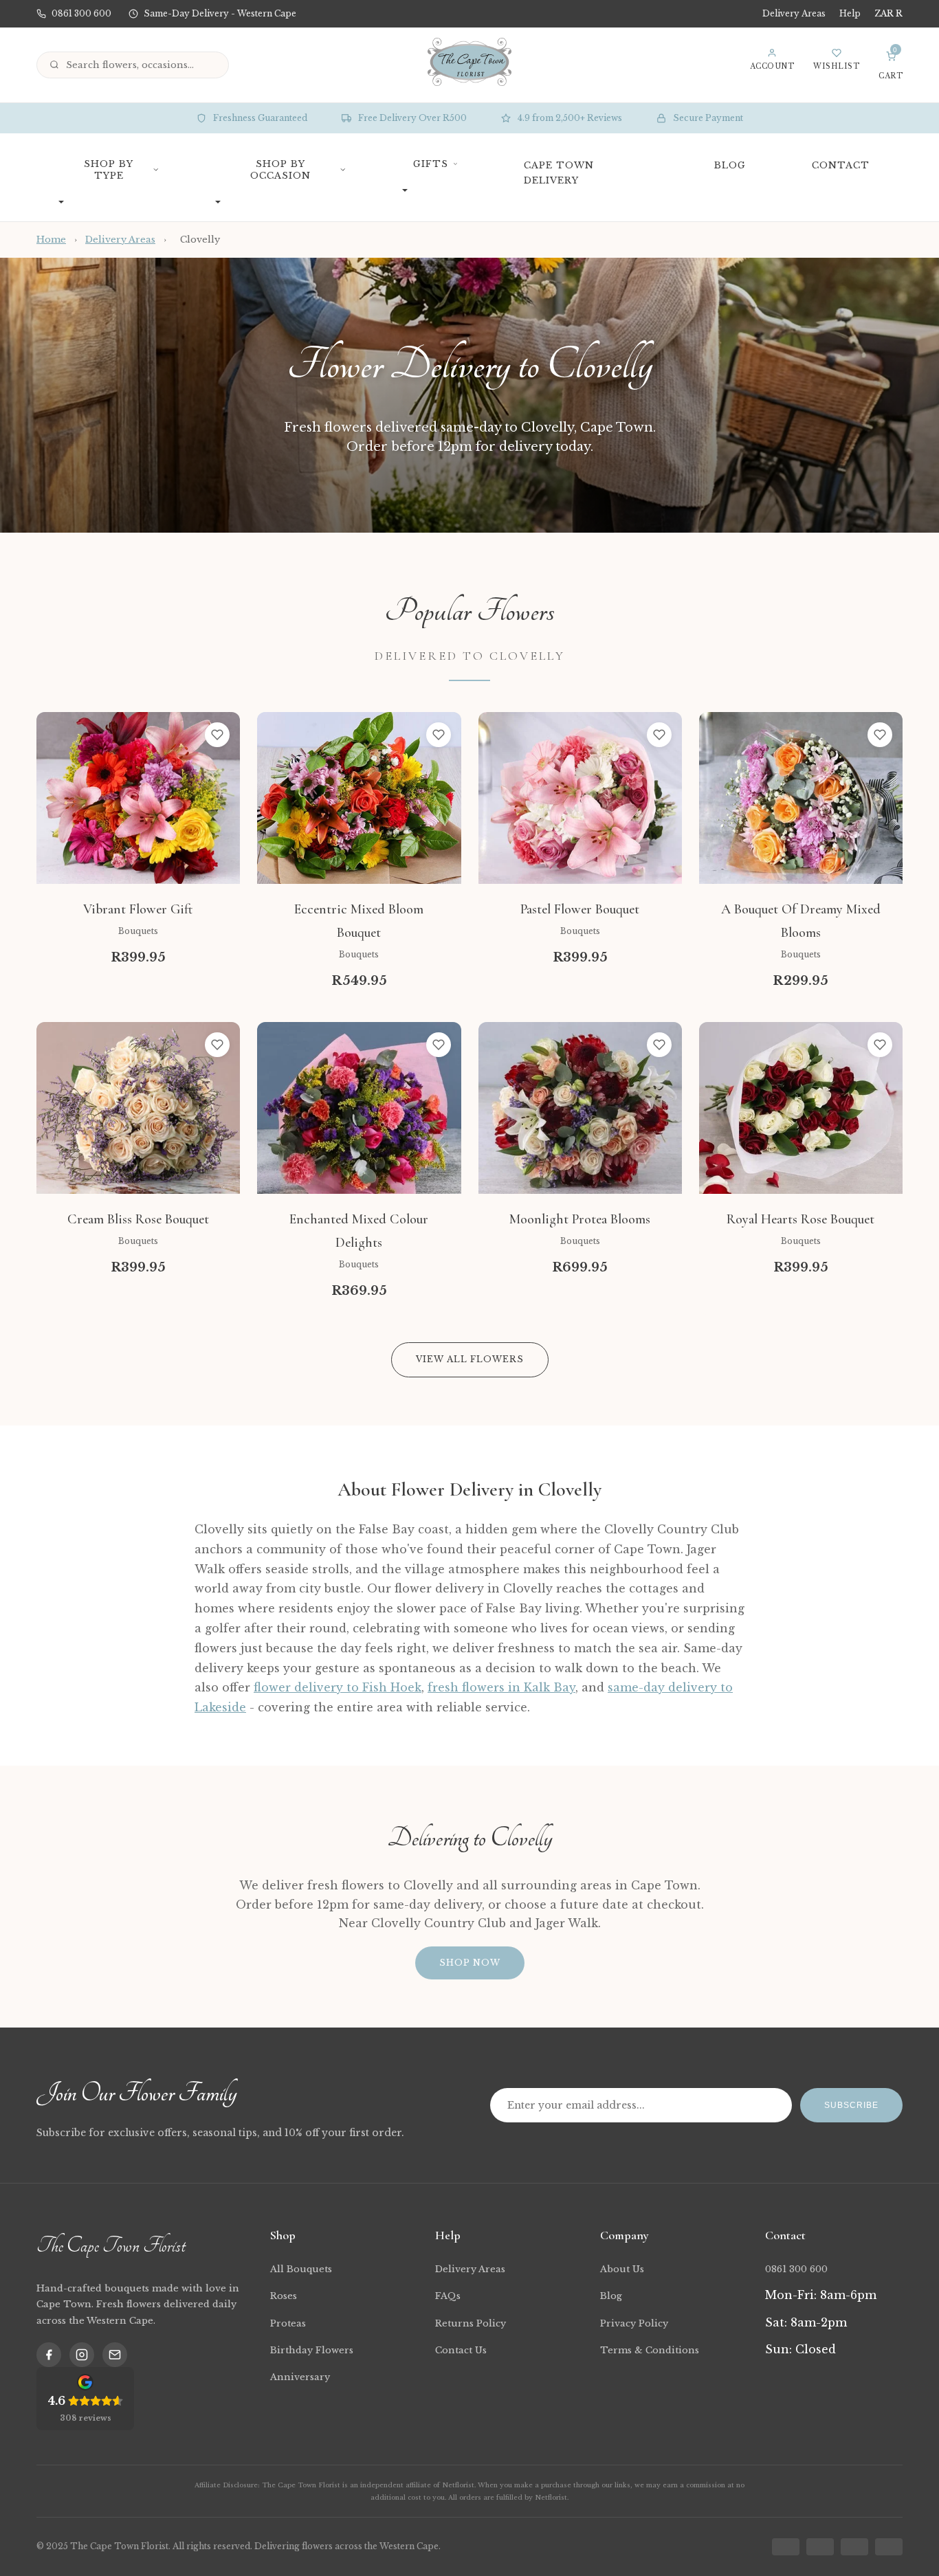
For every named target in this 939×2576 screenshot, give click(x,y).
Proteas (288, 2323)
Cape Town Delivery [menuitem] (559, 173)
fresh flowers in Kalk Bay (501, 1687)
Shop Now (470, 1963)
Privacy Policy (634, 2323)
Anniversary (300, 2377)
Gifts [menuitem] (431, 164)
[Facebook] (49, 2355)
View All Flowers (470, 1359)
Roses (284, 2296)
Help (850, 13)
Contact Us (461, 2350)
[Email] (115, 2355)
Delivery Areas (794, 13)
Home (51, 240)
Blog (611, 2296)
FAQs (448, 2296)
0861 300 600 (796, 2269)
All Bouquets (301, 2269)
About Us (622, 2269)
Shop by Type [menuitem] (109, 170)
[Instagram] (82, 2355)
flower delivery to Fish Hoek (338, 1687)
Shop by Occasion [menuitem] (280, 170)
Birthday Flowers (312, 2350)
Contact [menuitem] (841, 165)
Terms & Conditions (650, 2350)
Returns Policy (471, 2323)
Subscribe (851, 2105)
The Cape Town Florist (111, 2245)
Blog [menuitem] (730, 165)
